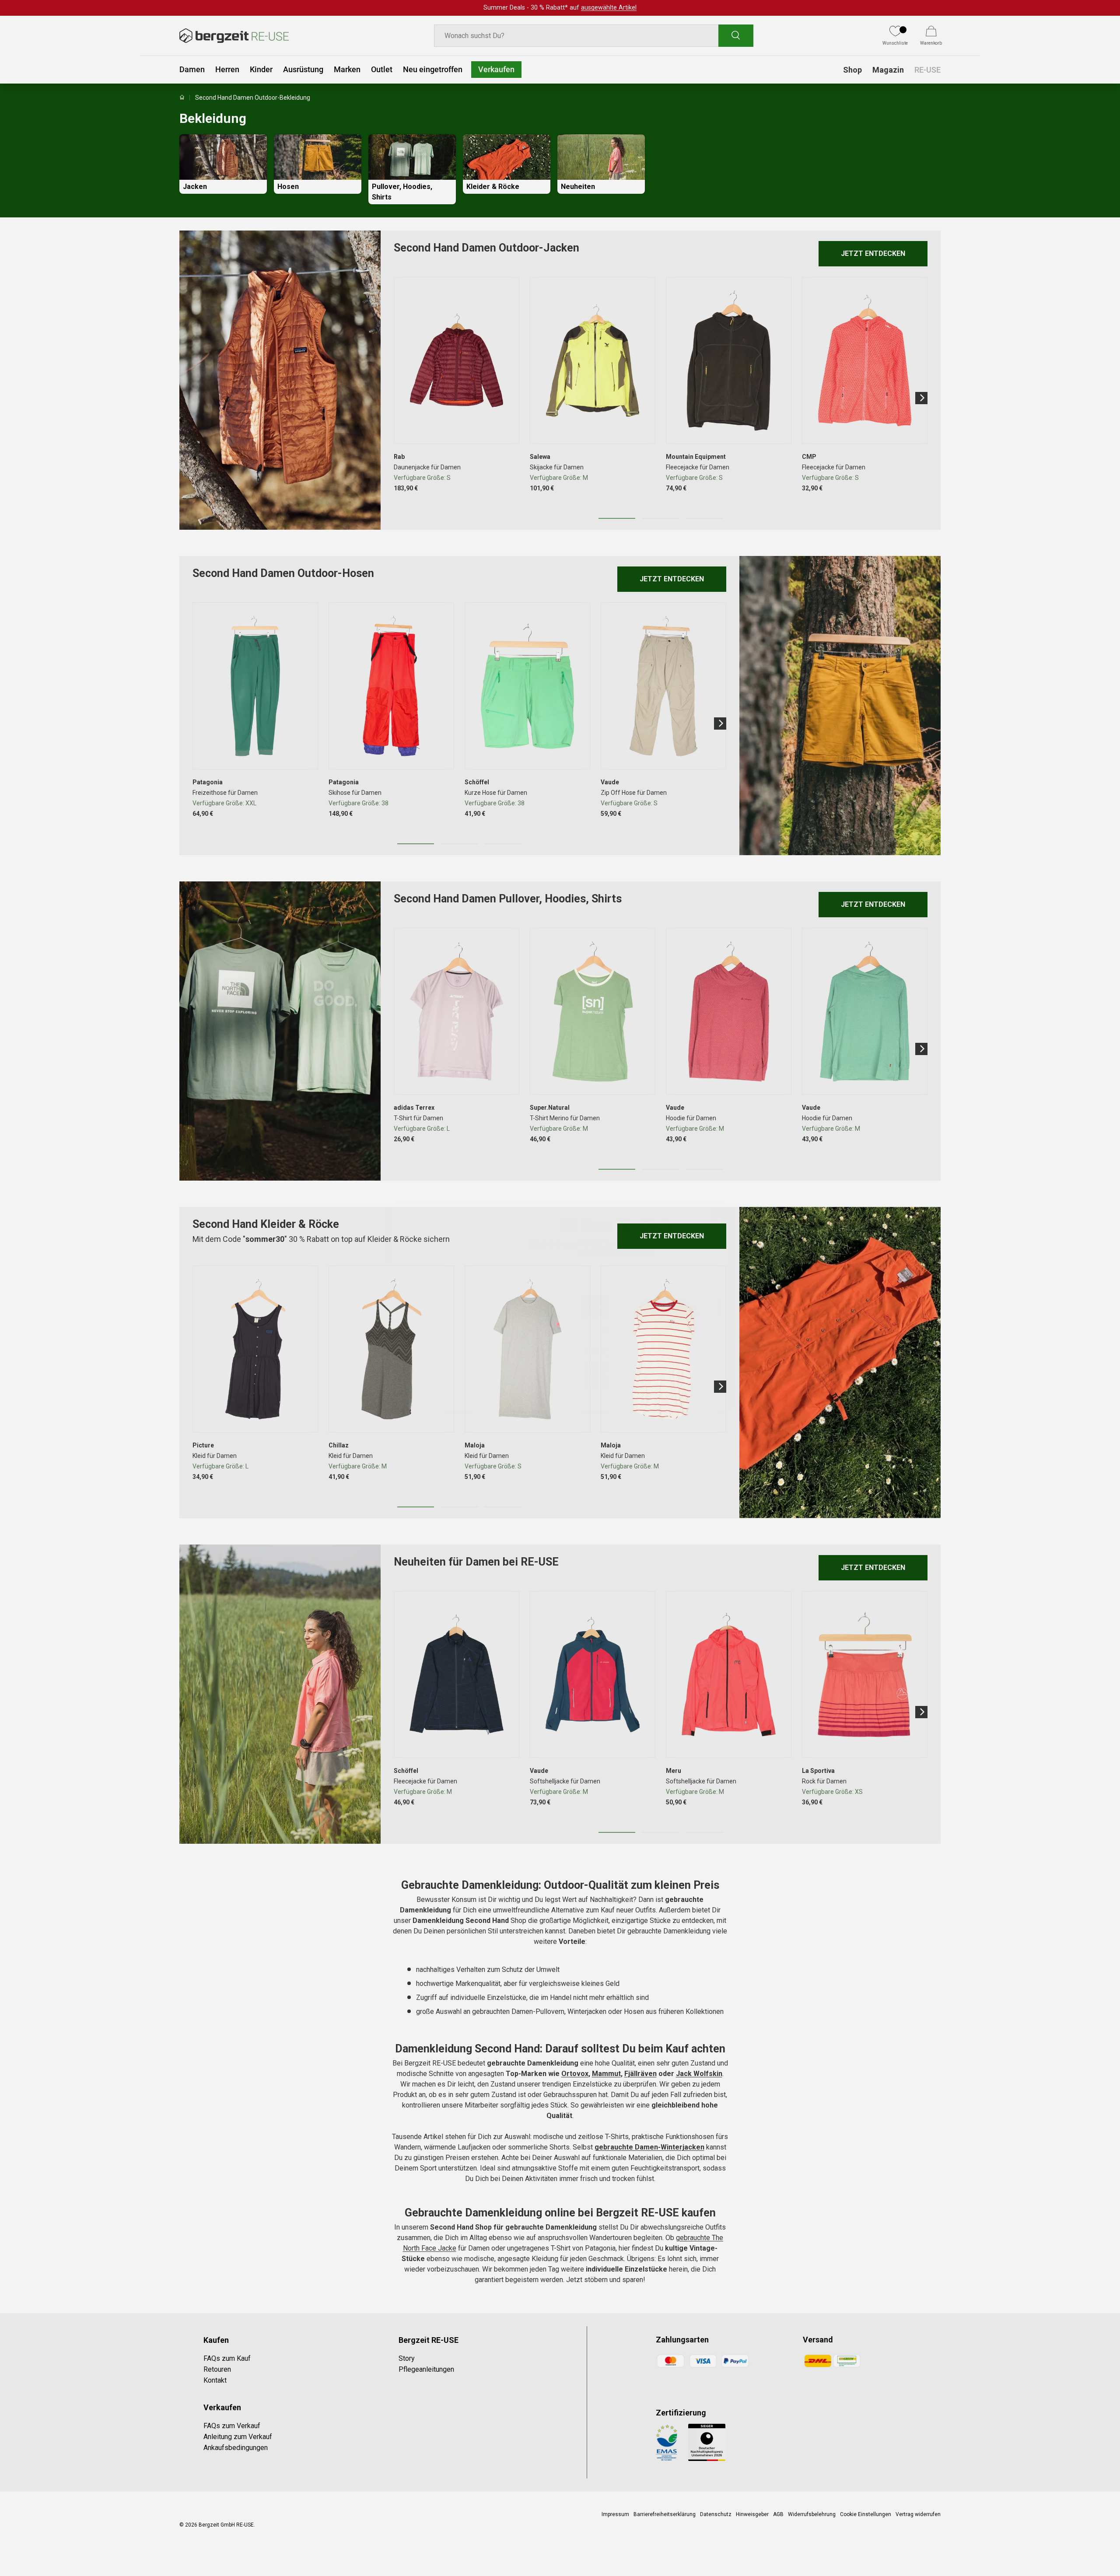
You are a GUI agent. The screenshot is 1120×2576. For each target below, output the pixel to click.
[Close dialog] (719, 1196)
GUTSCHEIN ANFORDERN (617, 1288)
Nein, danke (617, 1311)
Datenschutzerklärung (626, 1367)
